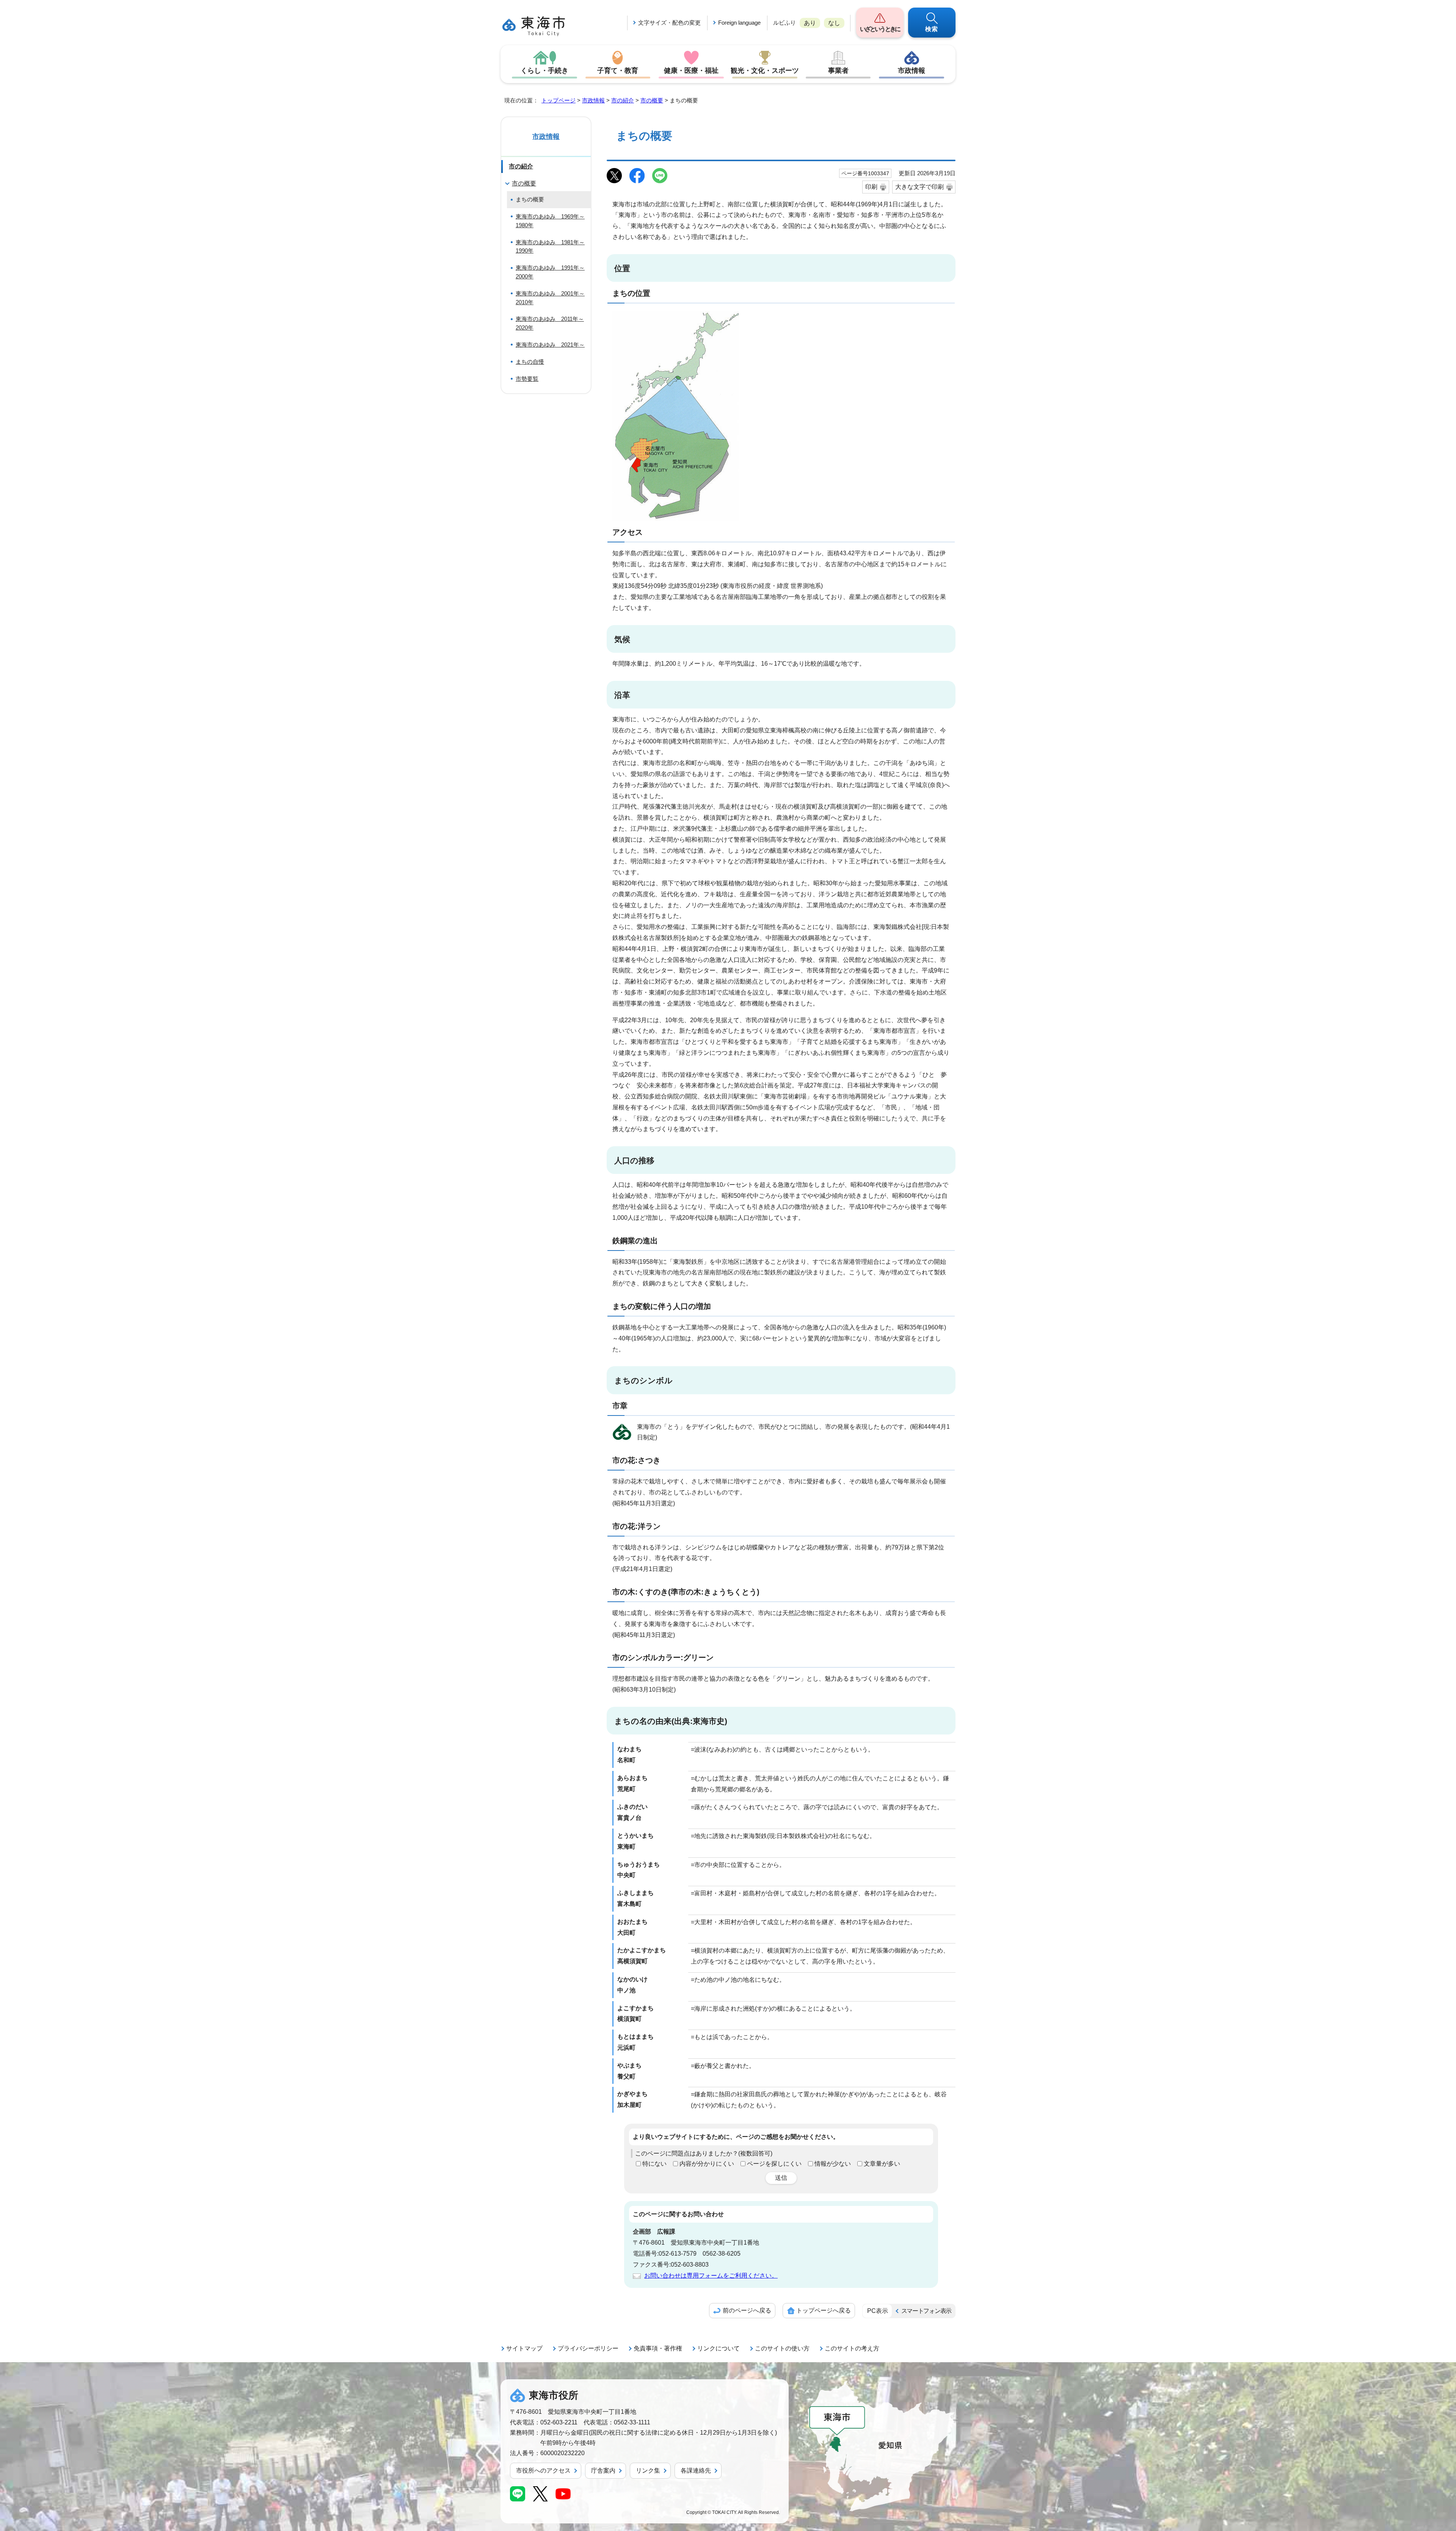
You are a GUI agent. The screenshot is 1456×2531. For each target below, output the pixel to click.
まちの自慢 (530, 362)
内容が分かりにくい (707, 2164)
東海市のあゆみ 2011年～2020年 (550, 323)
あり (810, 23)
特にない (654, 2164)
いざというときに (880, 29)
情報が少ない (833, 2164)
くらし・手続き (544, 71)
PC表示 (878, 2311)
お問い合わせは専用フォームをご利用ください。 (711, 2276)
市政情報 (912, 71)
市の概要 (652, 100)
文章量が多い (882, 2164)
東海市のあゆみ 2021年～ (550, 345)
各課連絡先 (696, 2471)
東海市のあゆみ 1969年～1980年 (550, 221)
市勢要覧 (527, 379)
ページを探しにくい (774, 2164)
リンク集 (648, 2471)
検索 (932, 29)
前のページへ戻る (747, 2310)
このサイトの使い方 (782, 2348)
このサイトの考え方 (852, 2348)
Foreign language (739, 23)
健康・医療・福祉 (691, 71)
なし (834, 23)
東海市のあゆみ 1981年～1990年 (550, 247)
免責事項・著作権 (658, 2348)
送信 (781, 2178)
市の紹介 (623, 100)
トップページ (559, 100)
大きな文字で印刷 (919, 187)
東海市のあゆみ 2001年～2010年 (550, 298)
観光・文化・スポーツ (765, 71)
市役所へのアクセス (543, 2471)
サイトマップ (524, 2348)
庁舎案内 (603, 2471)
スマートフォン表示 (926, 2311)
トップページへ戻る (824, 2310)
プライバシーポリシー (588, 2348)
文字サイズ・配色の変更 (669, 23)
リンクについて (719, 2348)
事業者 (838, 71)
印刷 (871, 187)
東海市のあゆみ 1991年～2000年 (550, 272)
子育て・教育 (618, 71)
